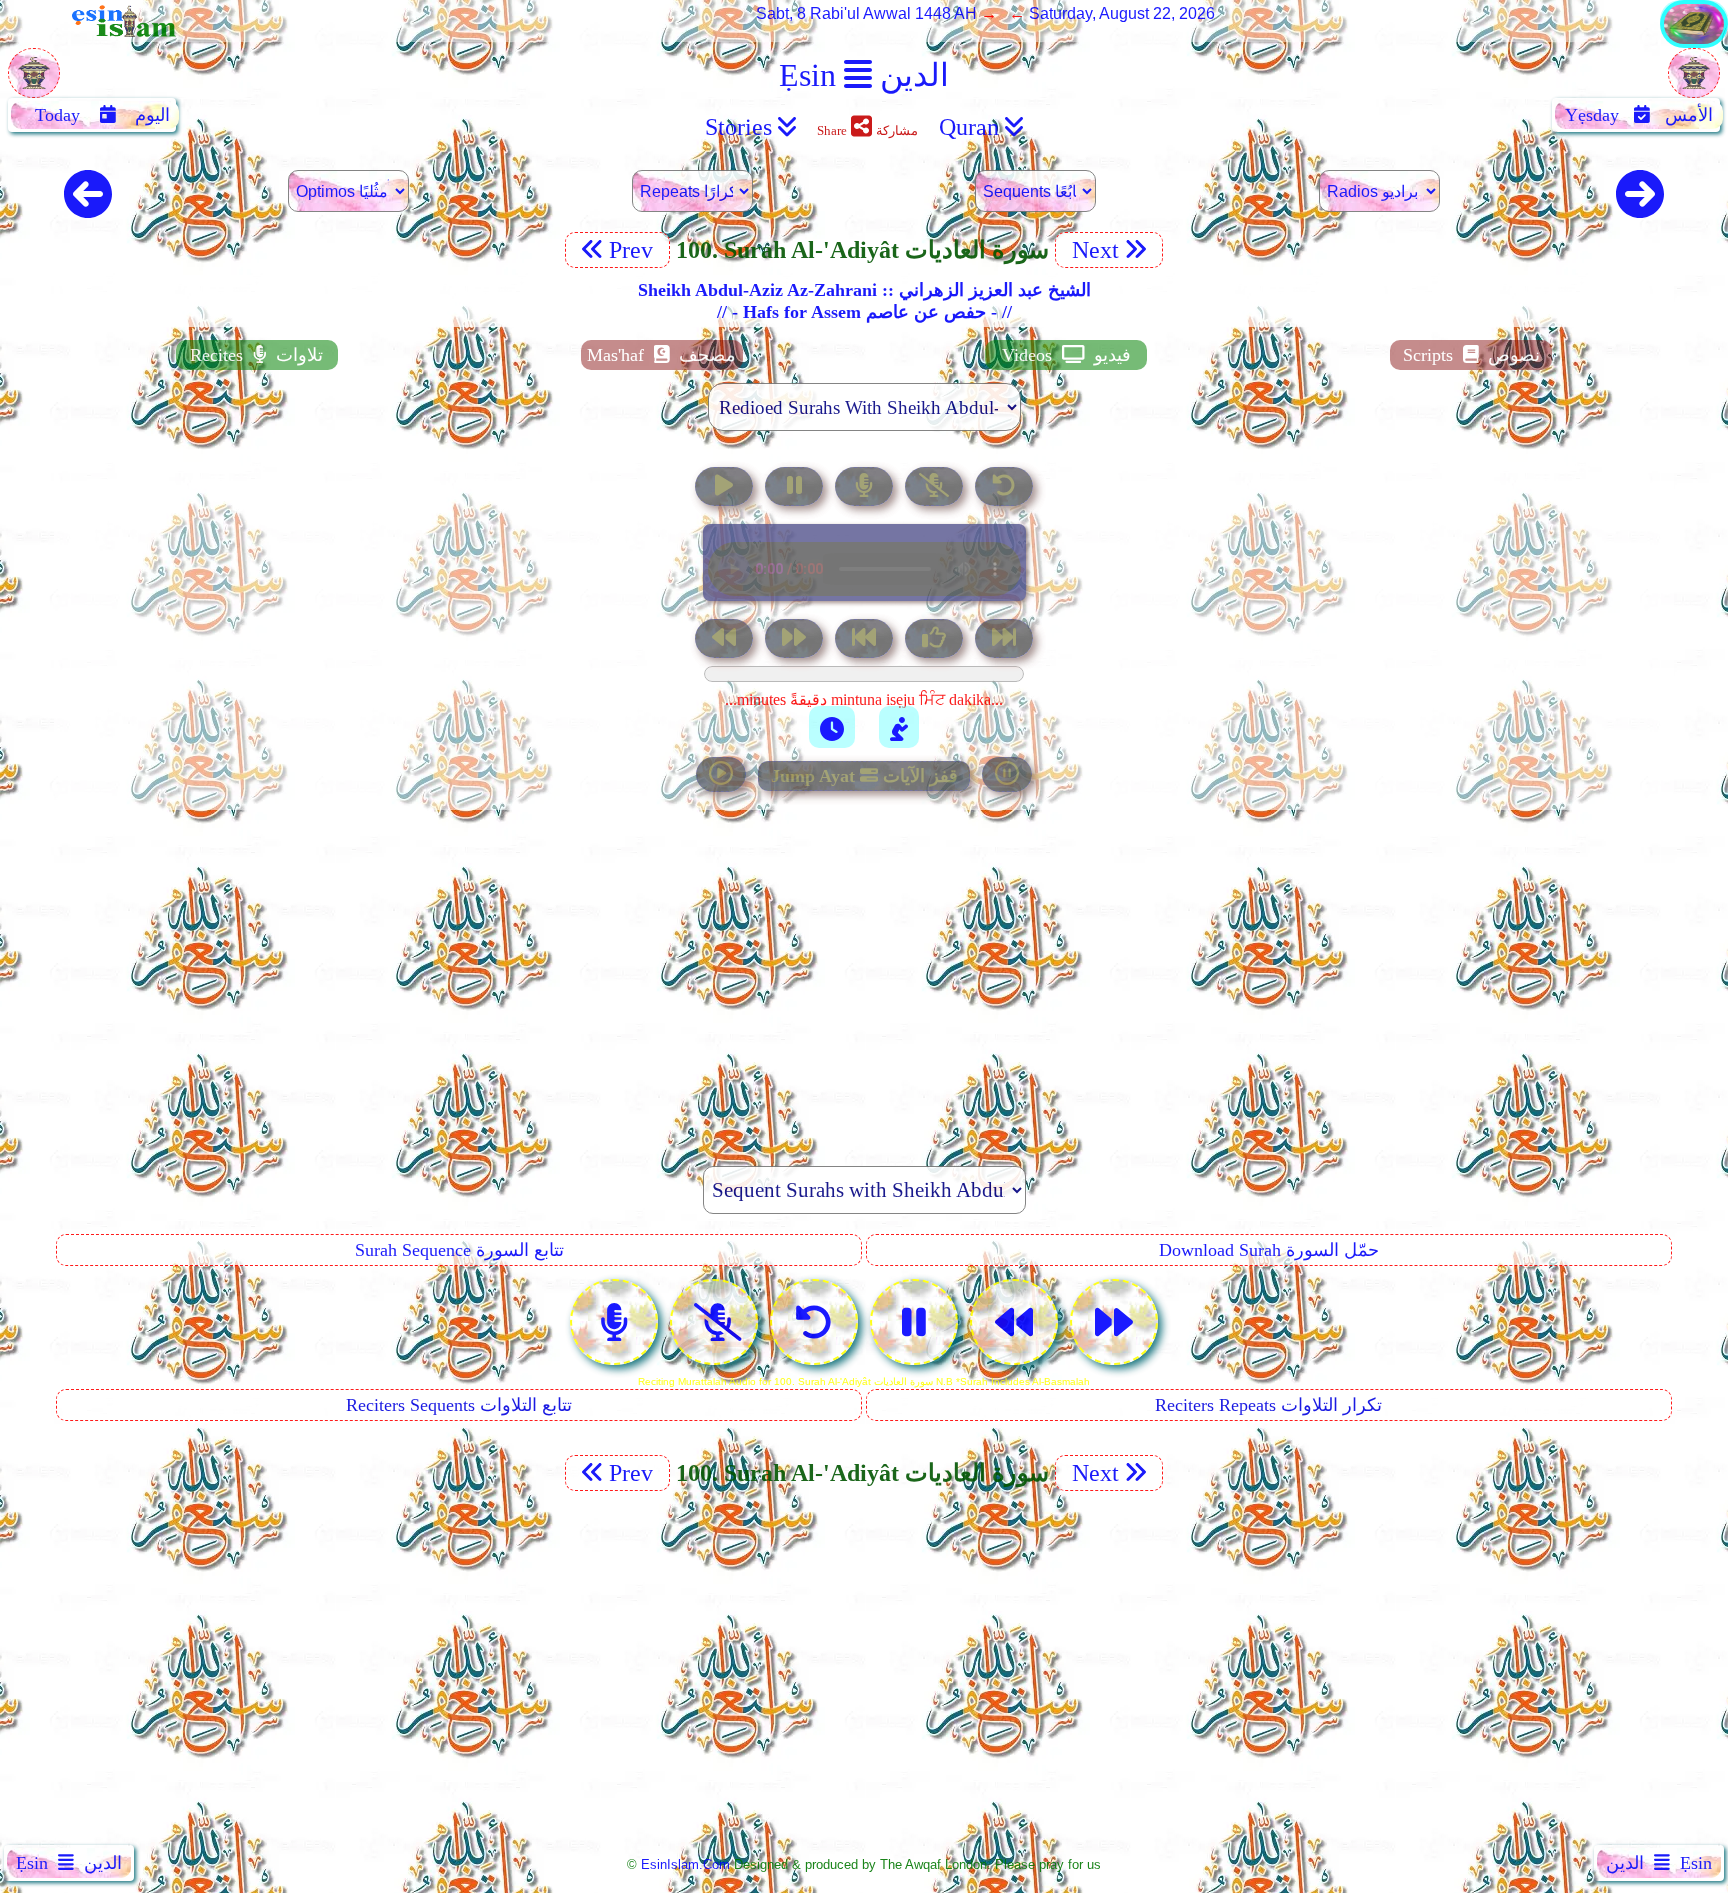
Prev (634, 250)
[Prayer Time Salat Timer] (899, 727)
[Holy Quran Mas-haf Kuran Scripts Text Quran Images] (1694, 42)
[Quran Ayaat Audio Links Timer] (832, 727)
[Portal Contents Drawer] (866, 640)
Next (1092, 250)
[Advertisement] (864, 968)
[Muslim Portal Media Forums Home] (34, 83)
